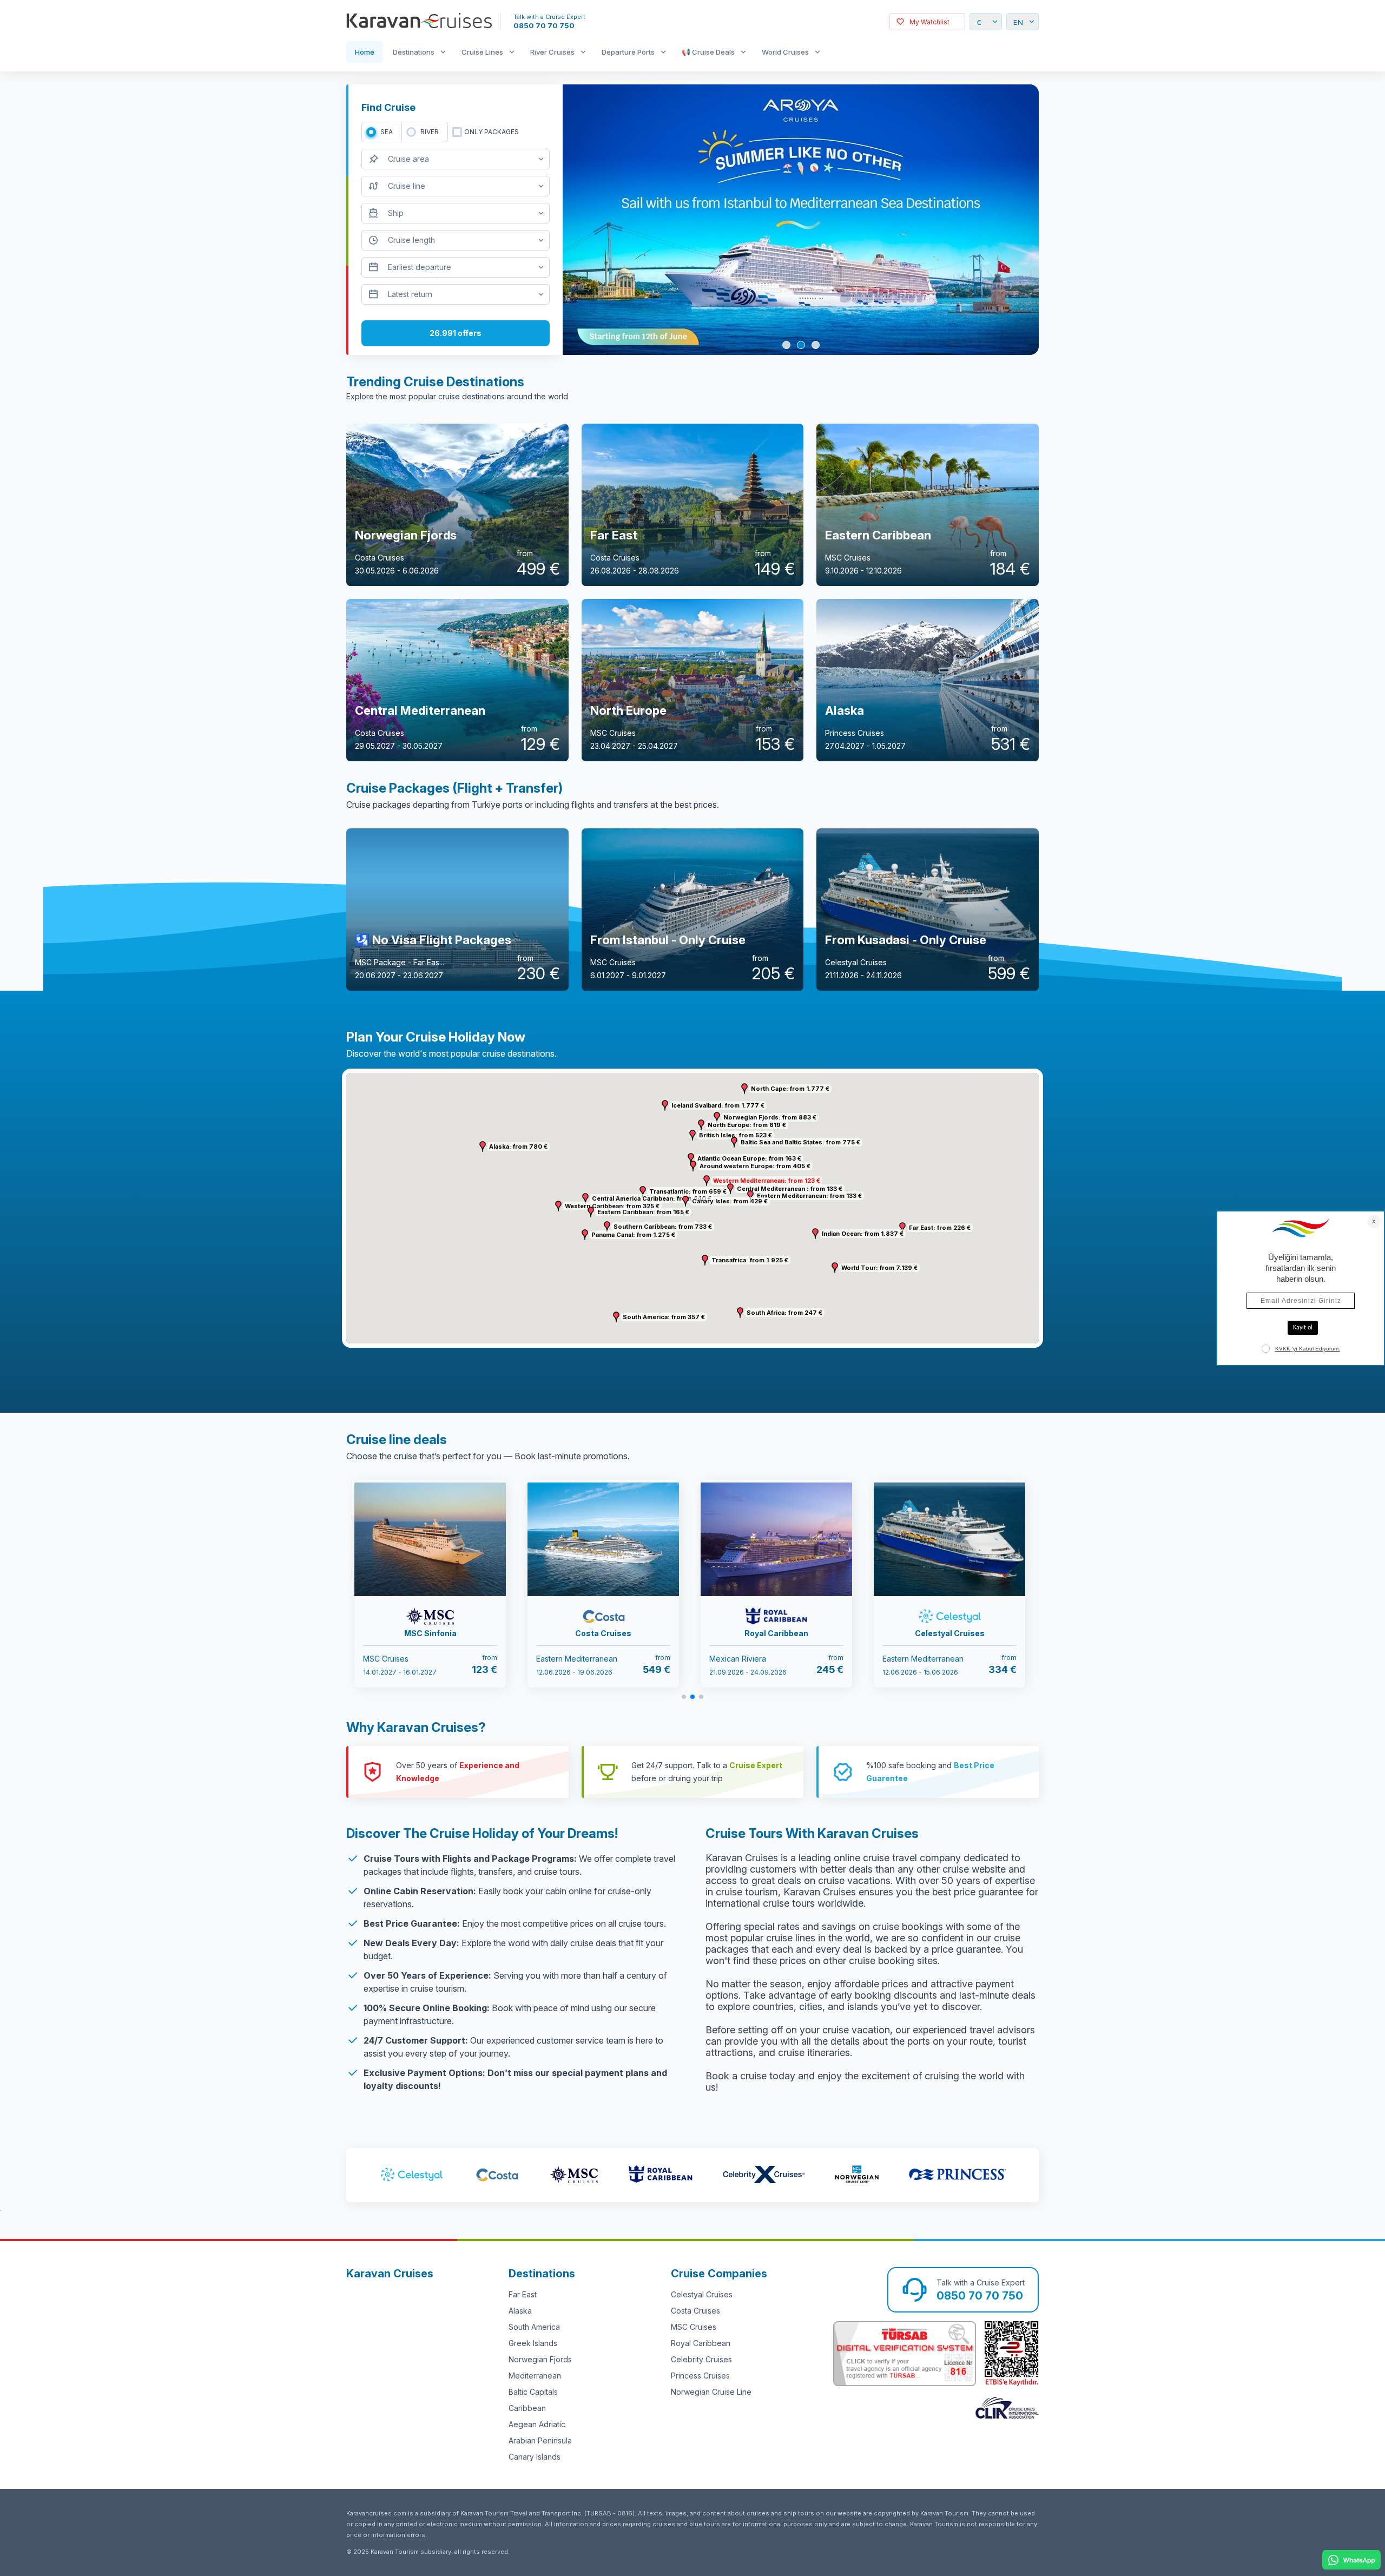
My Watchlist (929, 22)
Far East (523, 2294)
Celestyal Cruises (702, 2294)
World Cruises (785, 52)
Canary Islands (535, 2457)
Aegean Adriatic (537, 2424)
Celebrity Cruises (701, 2359)
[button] (707, 1181)
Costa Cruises (695, 2311)
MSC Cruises (694, 2327)
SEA (387, 132)
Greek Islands (533, 2343)
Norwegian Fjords (540, 2359)
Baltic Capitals (533, 2392)
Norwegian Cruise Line (711, 2392)
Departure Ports (628, 52)
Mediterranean (535, 2376)
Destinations (414, 52)
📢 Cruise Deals (708, 52)
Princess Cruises (700, 2376)
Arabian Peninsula (540, 2440)
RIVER (430, 132)
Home (365, 52)
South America (534, 2327)
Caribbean (527, 2408)
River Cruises (552, 52)
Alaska (520, 2311)
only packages (492, 132)
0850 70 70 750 (544, 25)
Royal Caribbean (701, 2343)
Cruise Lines (482, 52)
